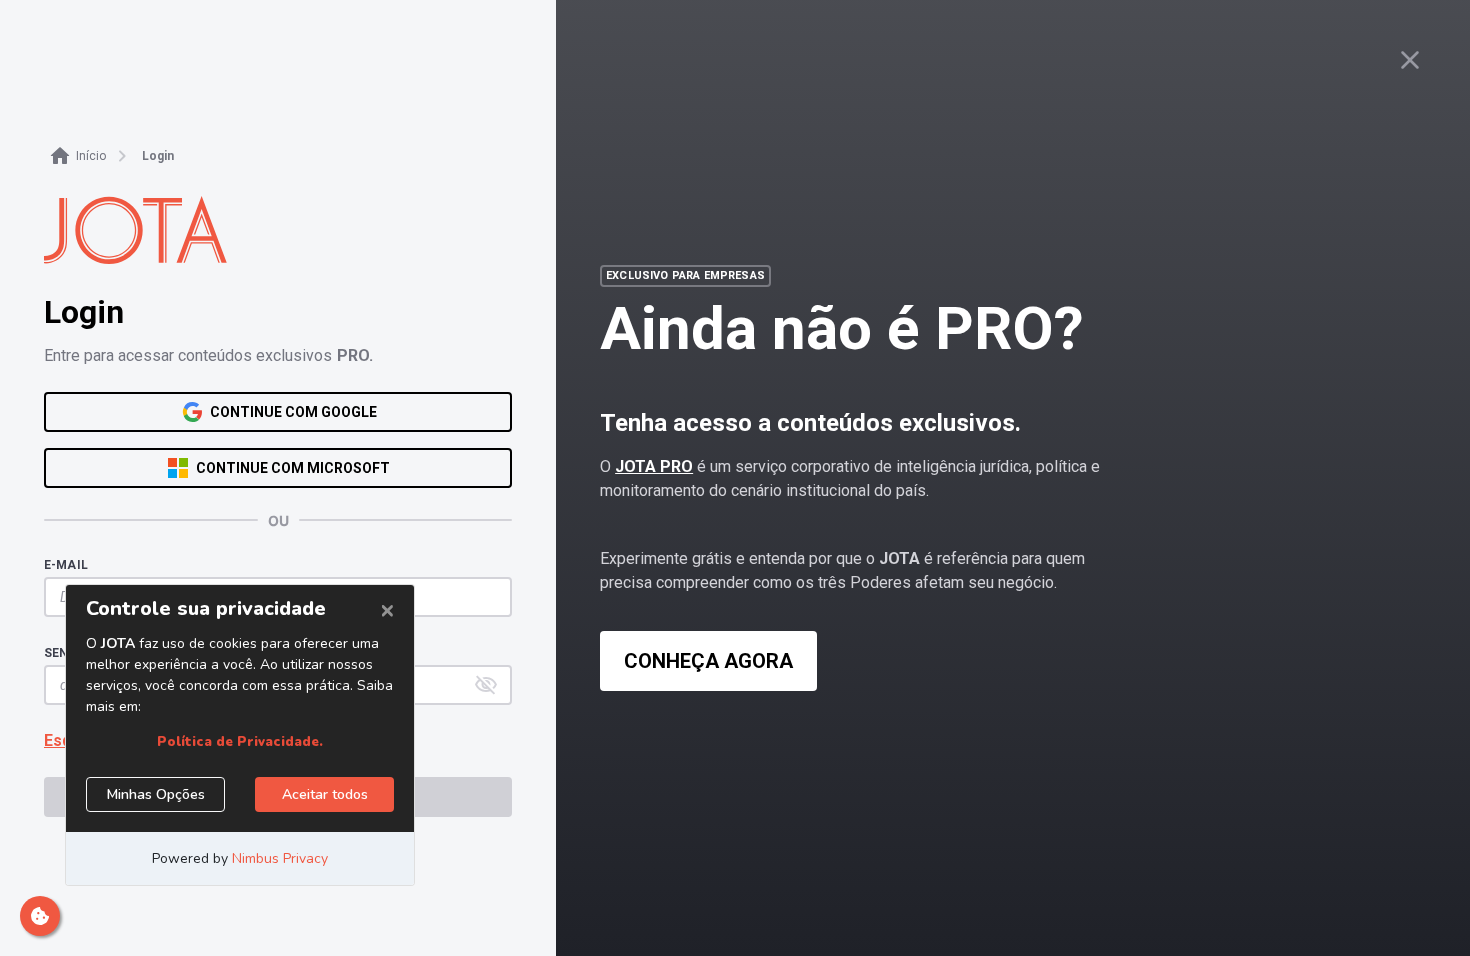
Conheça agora (708, 661)
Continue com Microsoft (293, 468)
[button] (486, 685)
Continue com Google (293, 412)
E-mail (66, 565)
